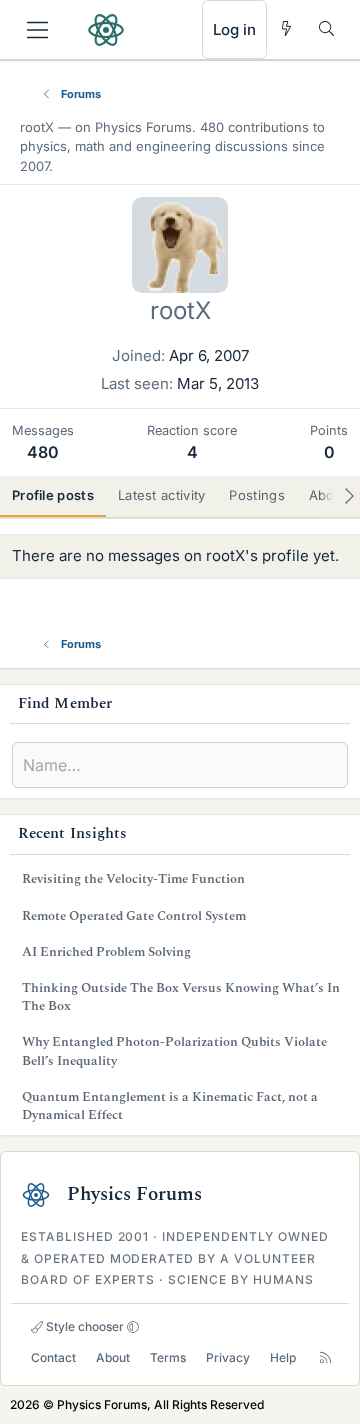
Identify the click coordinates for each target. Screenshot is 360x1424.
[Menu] (37, 30)
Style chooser (83, 1326)
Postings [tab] (256, 495)
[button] (133, 1327)
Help (283, 1357)
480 (43, 452)
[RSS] (325, 1357)
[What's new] (286, 28)
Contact (53, 1357)
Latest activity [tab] (162, 495)
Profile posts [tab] (53, 495)
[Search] (326, 28)
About (113, 1357)
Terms (168, 1357)
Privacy (228, 1357)
